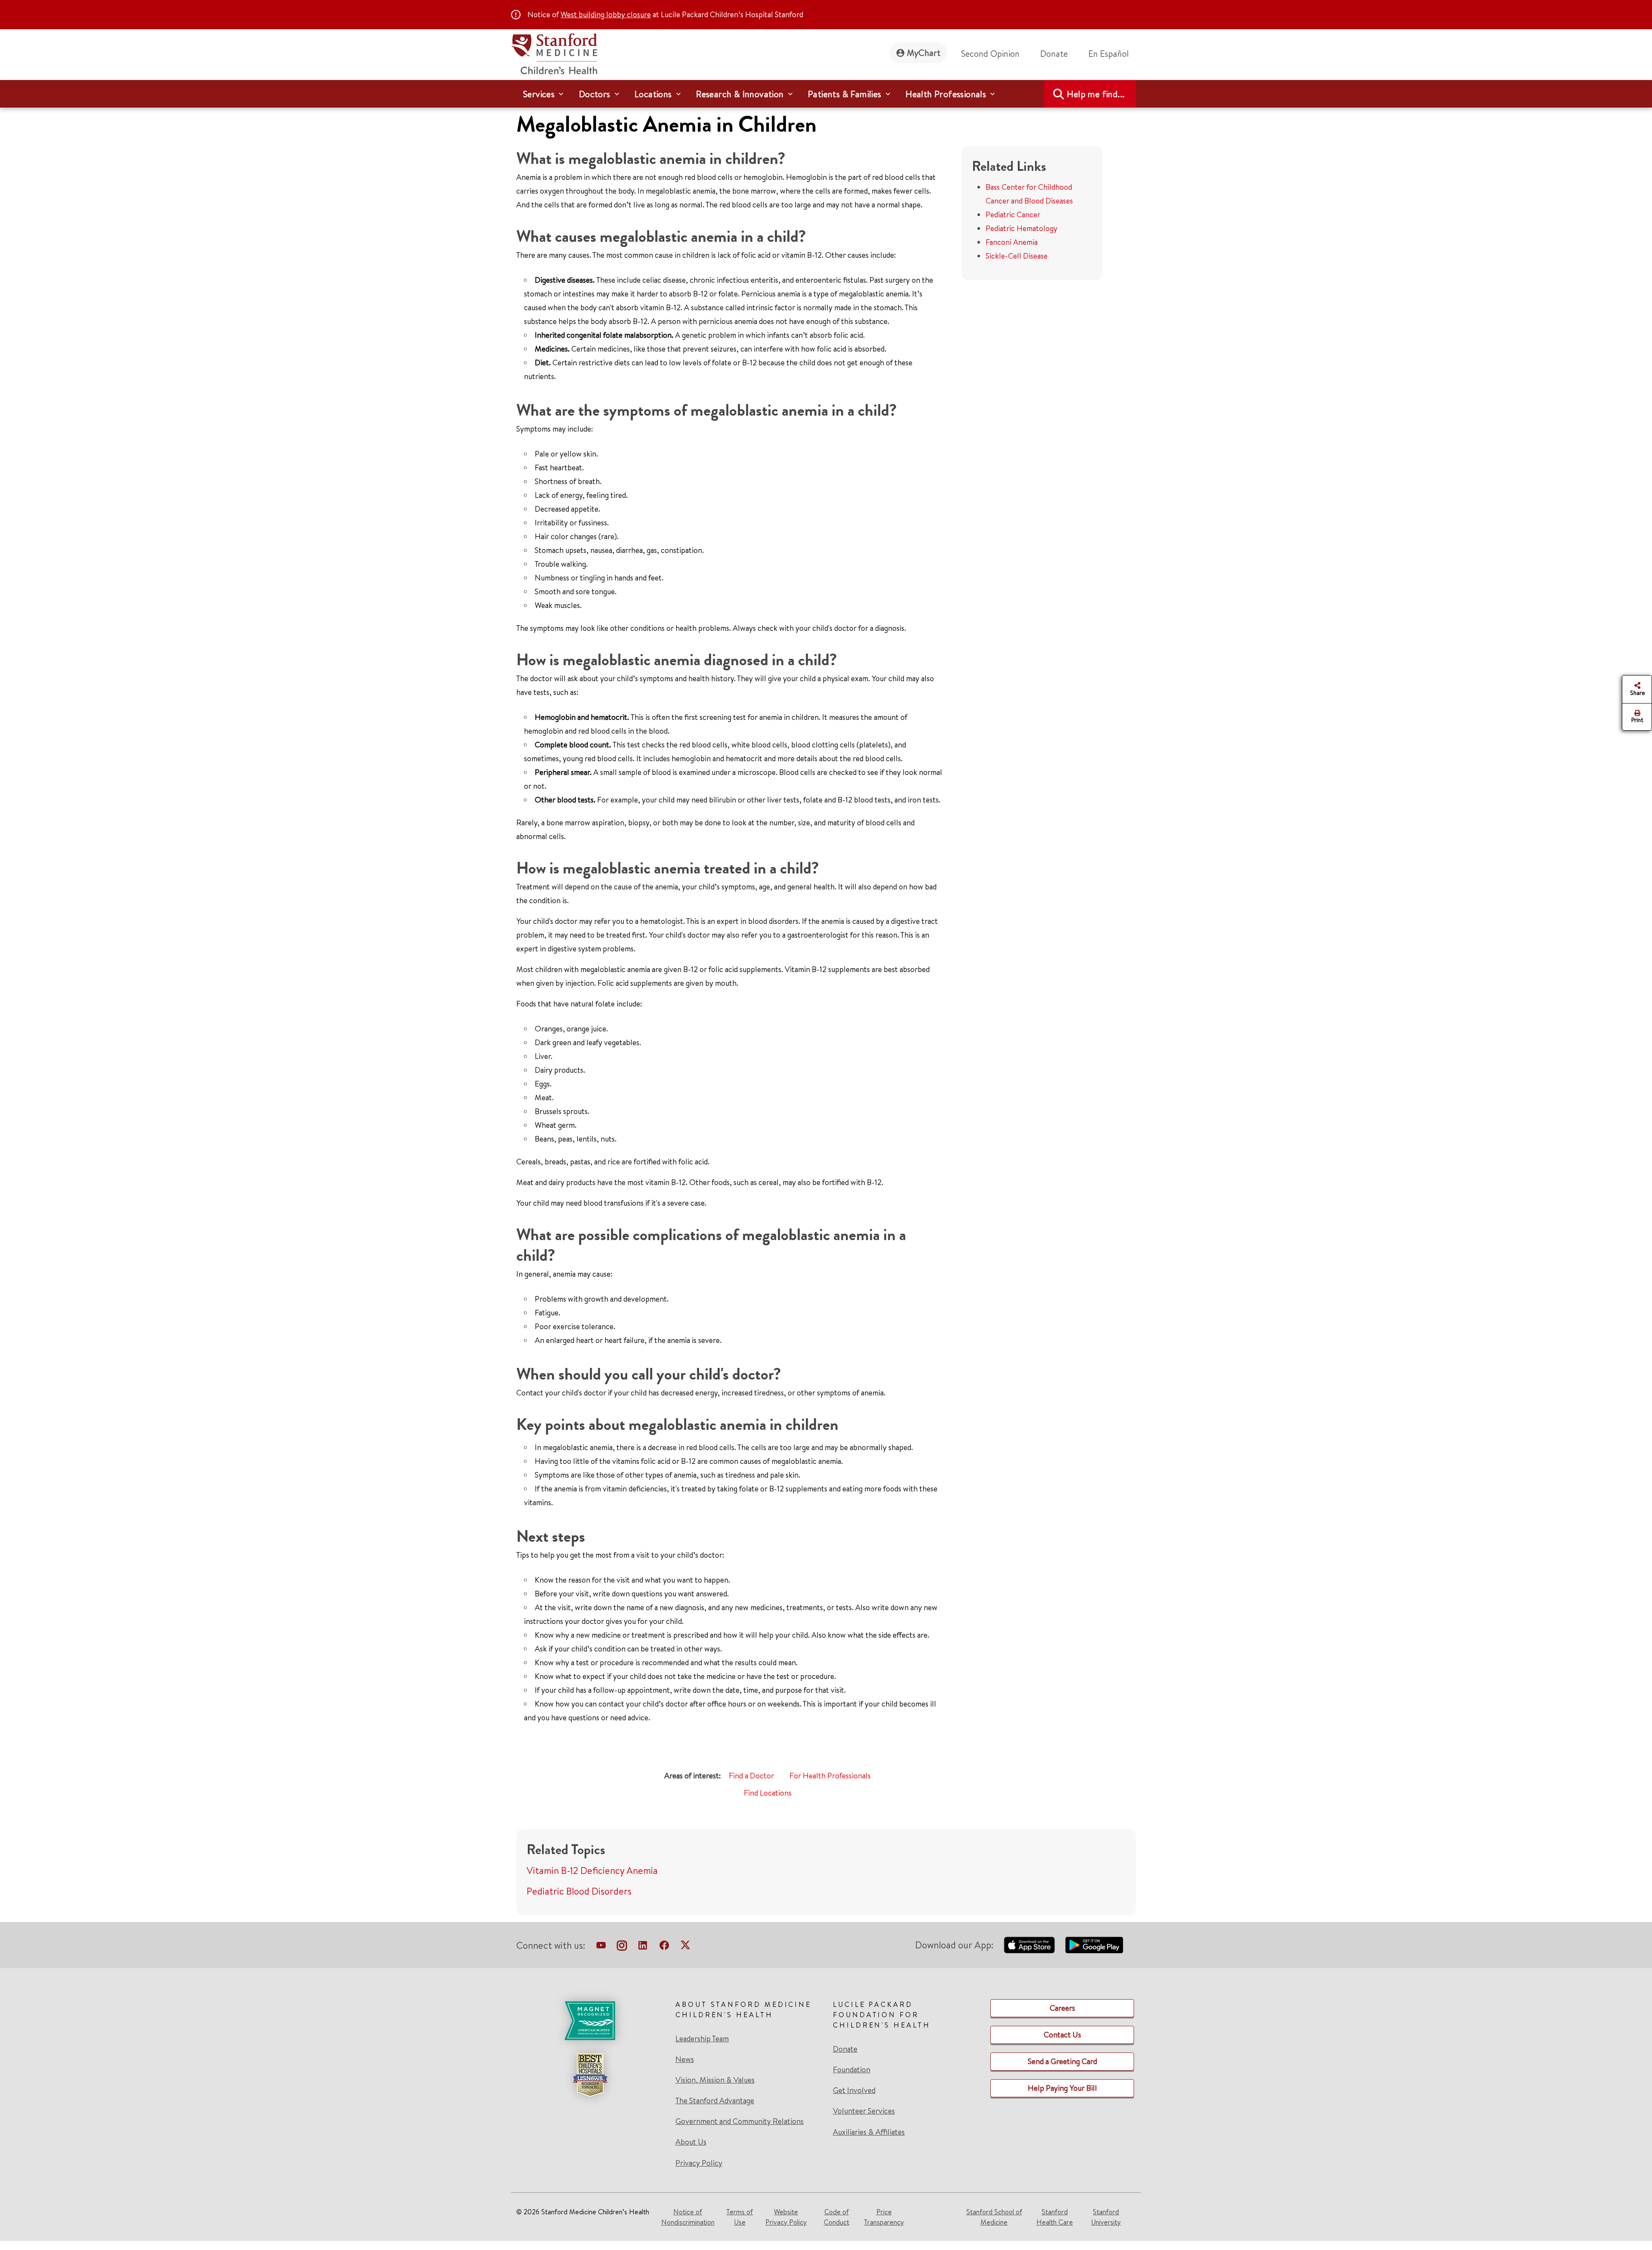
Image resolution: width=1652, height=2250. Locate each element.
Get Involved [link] (854, 2090)
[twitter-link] (685, 1947)
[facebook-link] (664, 1947)
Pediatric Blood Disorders (579, 1891)
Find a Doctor (751, 1776)
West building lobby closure (606, 14)
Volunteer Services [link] (864, 2111)
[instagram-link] (622, 1947)
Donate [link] (1054, 54)
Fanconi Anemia (1012, 242)
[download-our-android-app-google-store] (1094, 1945)
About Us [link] (691, 2142)
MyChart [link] (924, 53)
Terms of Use (740, 2217)
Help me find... (1096, 94)
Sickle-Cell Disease (1017, 256)
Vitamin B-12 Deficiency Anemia (592, 1870)
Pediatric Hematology (1022, 228)
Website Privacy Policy (786, 2217)
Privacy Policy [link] (699, 2163)
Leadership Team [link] (702, 2039)
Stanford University (1106, 2217)
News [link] (685, 2059)
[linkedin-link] (643, 1947)
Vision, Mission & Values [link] (715, 2080)
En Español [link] (1109, 54)
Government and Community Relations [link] (740, 2121)
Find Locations (768, 1793)
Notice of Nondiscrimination (688, 2217)
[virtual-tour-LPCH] (601, 1947)
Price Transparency (884, 2217)
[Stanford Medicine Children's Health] (554, 53)
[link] (1112, 54)
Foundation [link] (852, 2070)
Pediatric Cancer (1013, 215)
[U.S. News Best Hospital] (590, 2075)
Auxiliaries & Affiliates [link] (869, 2132)
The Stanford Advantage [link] (715, 2101)
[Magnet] (590, 2021)
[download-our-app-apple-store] (1029, 1945)
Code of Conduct (837, 2217)
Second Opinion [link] (990, 54)
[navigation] (826, 94)
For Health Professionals (830, 1776)
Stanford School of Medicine (994, 2217)
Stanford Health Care (1055, 2217)
